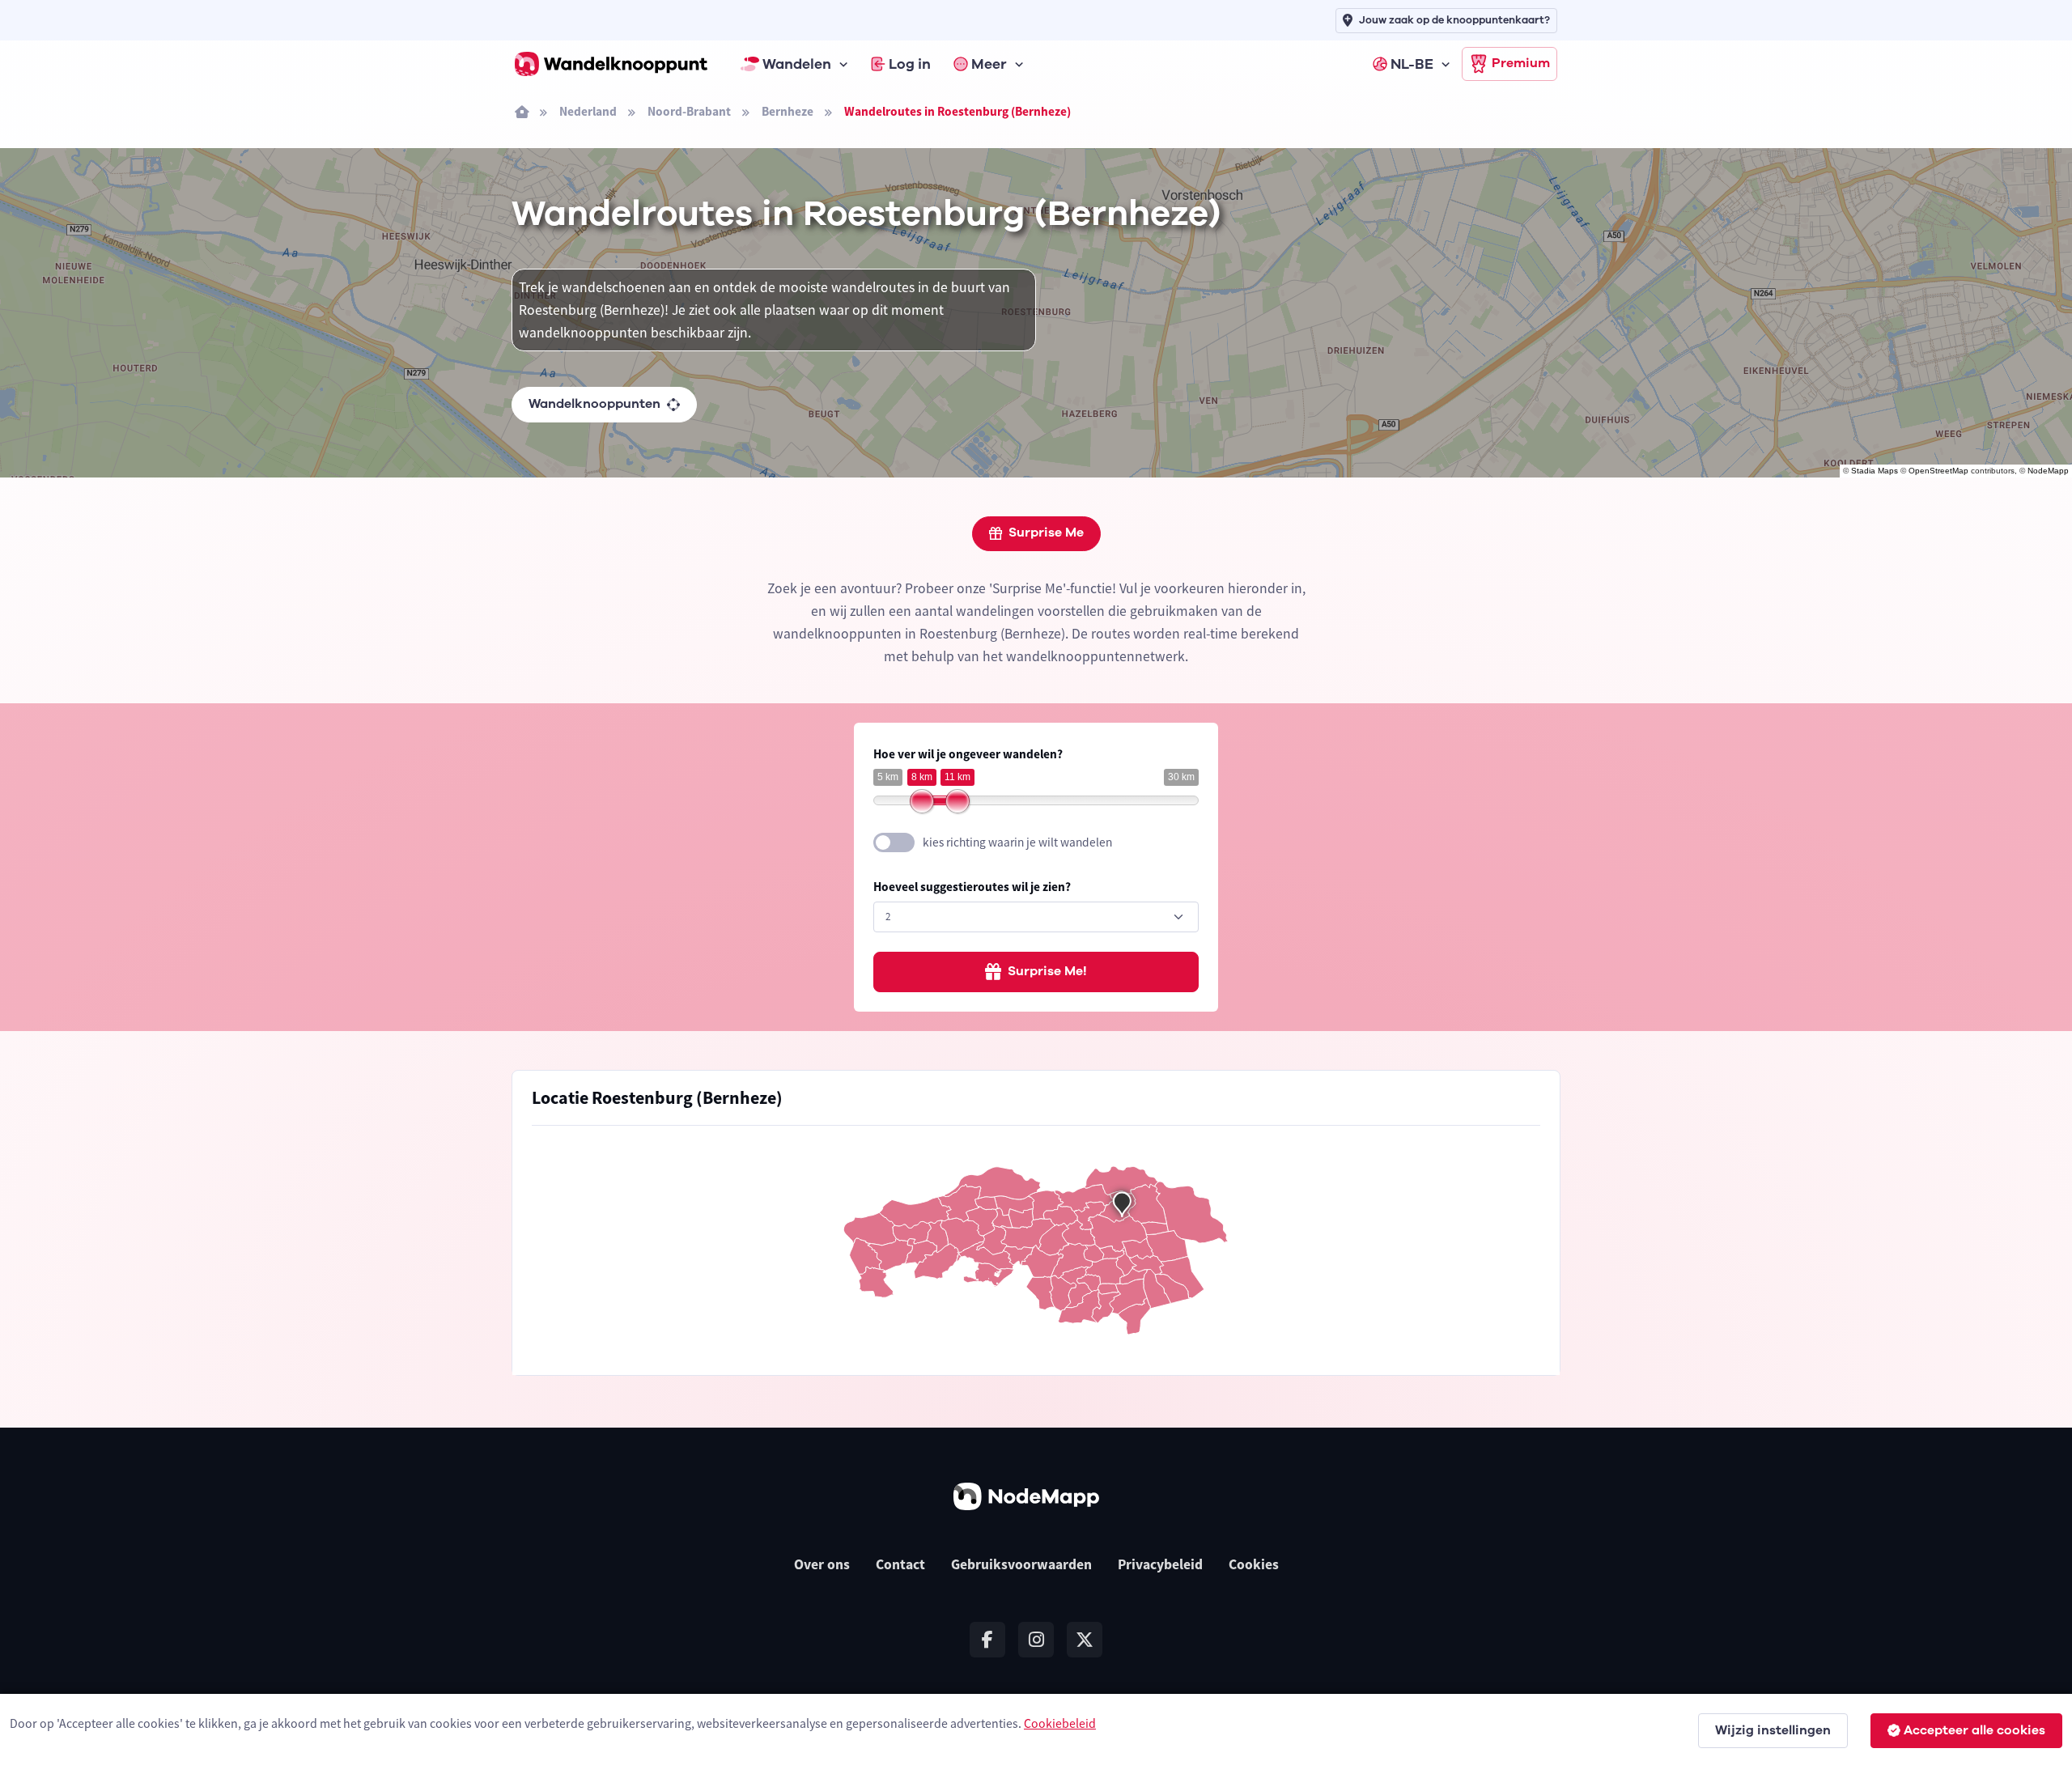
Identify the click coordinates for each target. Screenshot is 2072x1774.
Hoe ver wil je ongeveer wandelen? (968, 754)
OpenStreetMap (1938, 471)
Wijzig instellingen (1773, 1730)
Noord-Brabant (689, 111)
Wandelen (797, 64)
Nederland (588, 111)
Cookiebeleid (1060, 1723)
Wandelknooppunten (594, 404)
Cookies (1254, 1564)
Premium (1521, 63)
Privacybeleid (1160, 1564)
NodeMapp (2048, 471)
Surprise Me (1046, 533)
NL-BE (1412, 64)
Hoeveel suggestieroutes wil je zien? (972, 887)
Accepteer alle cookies (1974, 1730)
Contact (900, 1564)
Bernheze (788, 111)
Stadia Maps (1875, 471)
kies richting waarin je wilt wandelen (1017, 842)
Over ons (822, 1564)
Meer (989, 64)
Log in (910, 64)
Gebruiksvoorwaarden (1021, 1564)
